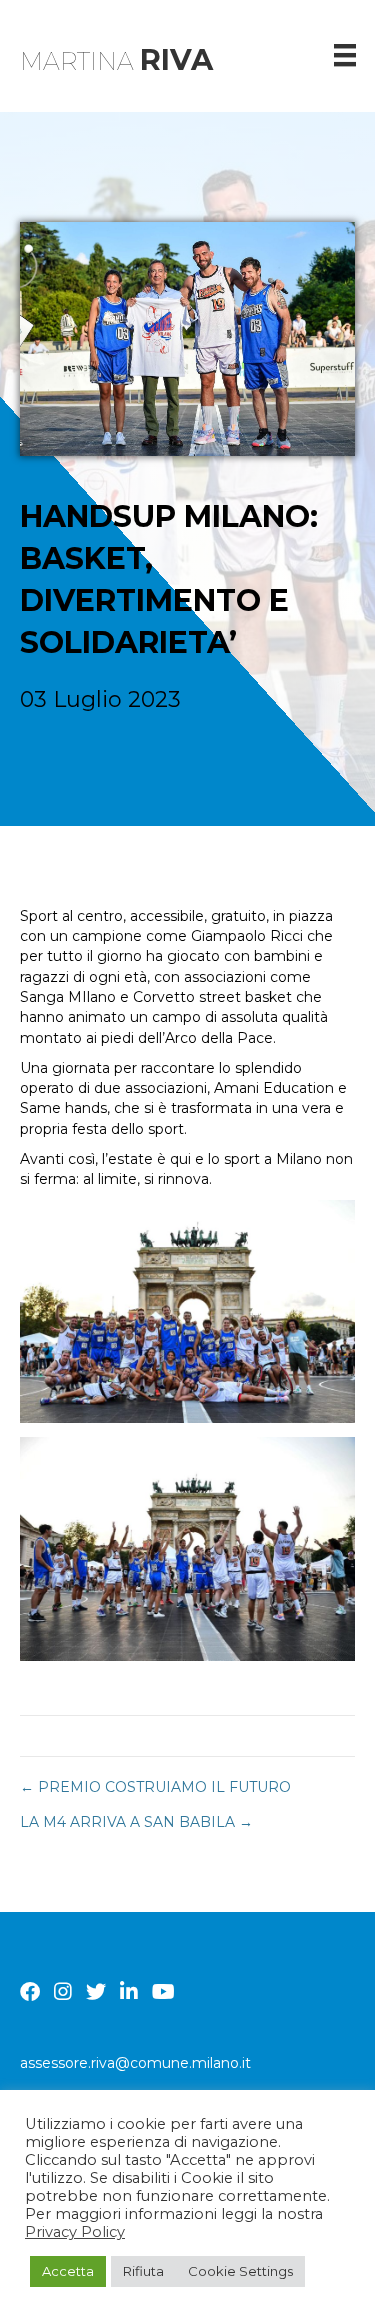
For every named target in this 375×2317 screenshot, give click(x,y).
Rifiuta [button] (143, 2271)
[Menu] (345, 55)
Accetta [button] (68, 2271)
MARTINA (116, 61)
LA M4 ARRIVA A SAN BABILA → (136, 1822)
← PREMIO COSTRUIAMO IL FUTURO (155, 1787)
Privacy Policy (75, 2232)
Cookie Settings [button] (240, 2271)
